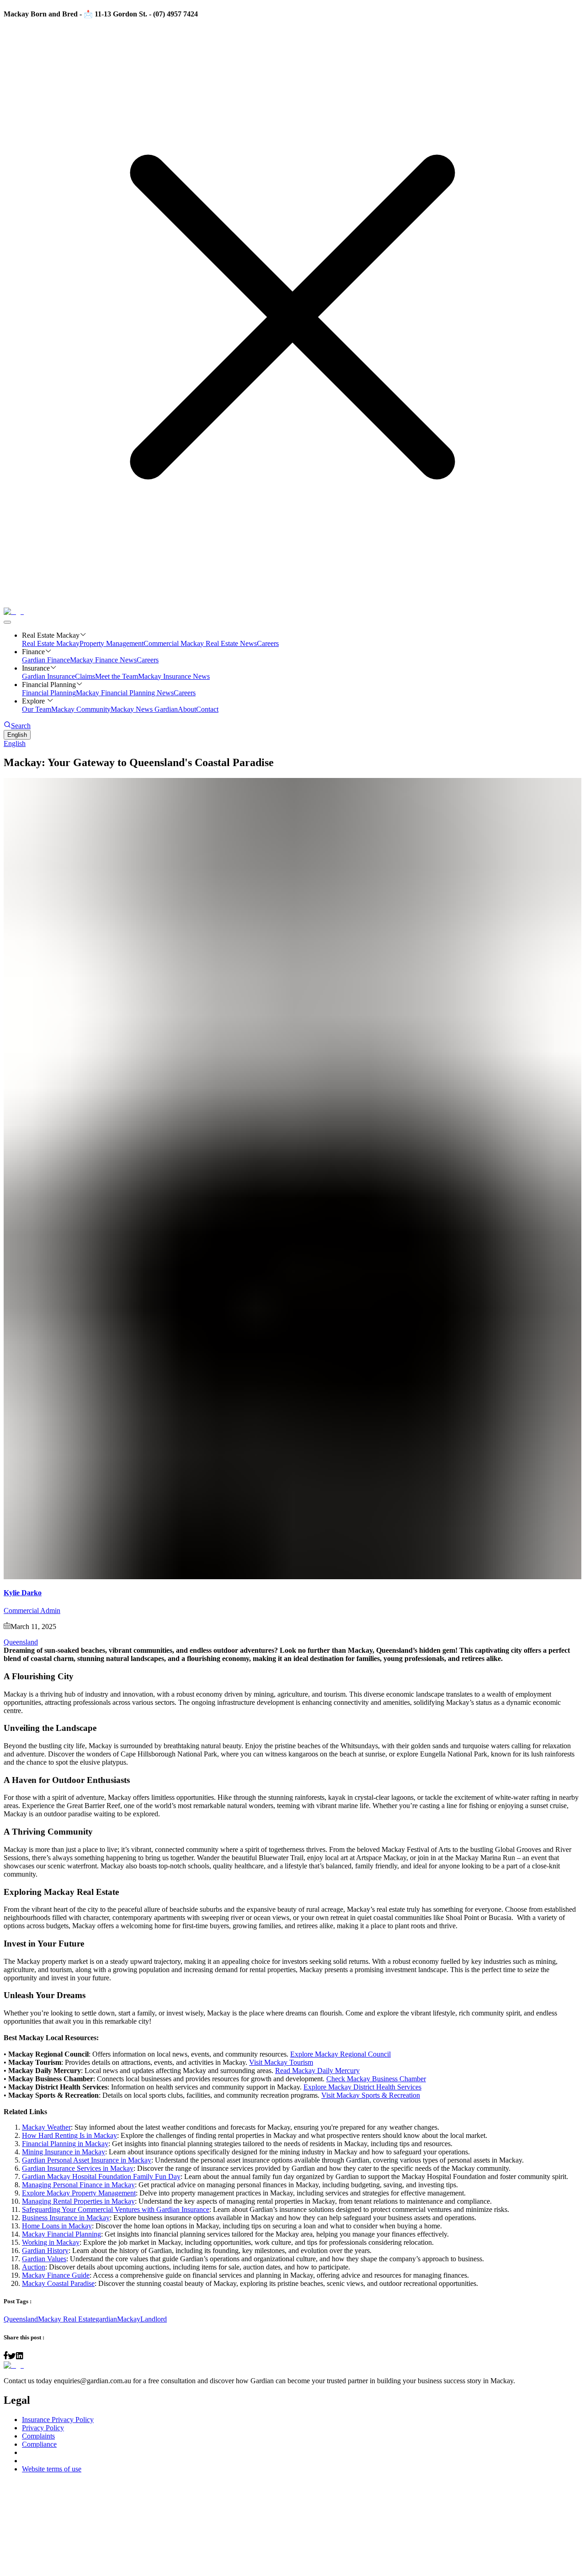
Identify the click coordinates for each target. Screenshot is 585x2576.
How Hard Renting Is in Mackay (69, 2135)
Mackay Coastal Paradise (58, 2283)
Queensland (21, 1642)
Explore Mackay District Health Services (362, 2087)
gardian (106, 2319)
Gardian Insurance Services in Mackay (78, 2168)
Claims (85, 676)
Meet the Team (117, 676)
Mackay (129, 2319)
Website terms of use (52, 2469)
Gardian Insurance (48, 676)
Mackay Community (81, 709)
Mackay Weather (46, 2127)
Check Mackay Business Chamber (376, 2079)
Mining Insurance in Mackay (64, 2152)
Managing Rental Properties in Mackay (78, 2201)
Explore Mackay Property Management (79, 2193)
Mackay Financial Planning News (125, 693)
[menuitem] (292, 744)
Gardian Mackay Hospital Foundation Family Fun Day (101, 2177)
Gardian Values (44, 2259)
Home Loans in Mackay (57, 2226)
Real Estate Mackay (51, 643)
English (17, 735)
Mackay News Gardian (144, 709)
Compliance (39, 2444)
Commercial (162, 643)
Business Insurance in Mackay (66, 2218)
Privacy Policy (43, 2428)
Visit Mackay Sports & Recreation (371, 2095)
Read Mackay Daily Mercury (317, 2071)
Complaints (38, 2436)
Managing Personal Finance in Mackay (78, 2185)
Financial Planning (49, 693)
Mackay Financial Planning (61, 2234)
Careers (268, 643)
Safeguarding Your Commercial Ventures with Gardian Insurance (116, 2209)
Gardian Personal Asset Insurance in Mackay (87, 2160)
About (187, 709)
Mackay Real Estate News (219, 643)
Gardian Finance (46, 660)
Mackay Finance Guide (56, 2275)
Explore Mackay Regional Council (340, 2054)
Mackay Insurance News (174, 676)
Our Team (37, 709)
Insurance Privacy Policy (58, 2420)
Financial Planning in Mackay (65, 2144)
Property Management (112, 643)
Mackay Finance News (103, 660)
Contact (207, 709)
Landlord (154, 2319)
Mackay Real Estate (67, 2319)
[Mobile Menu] (7, 622)
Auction (34, 2267)
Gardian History (45, 2251)
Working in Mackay (51, 2242)
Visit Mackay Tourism (281, 2062)
